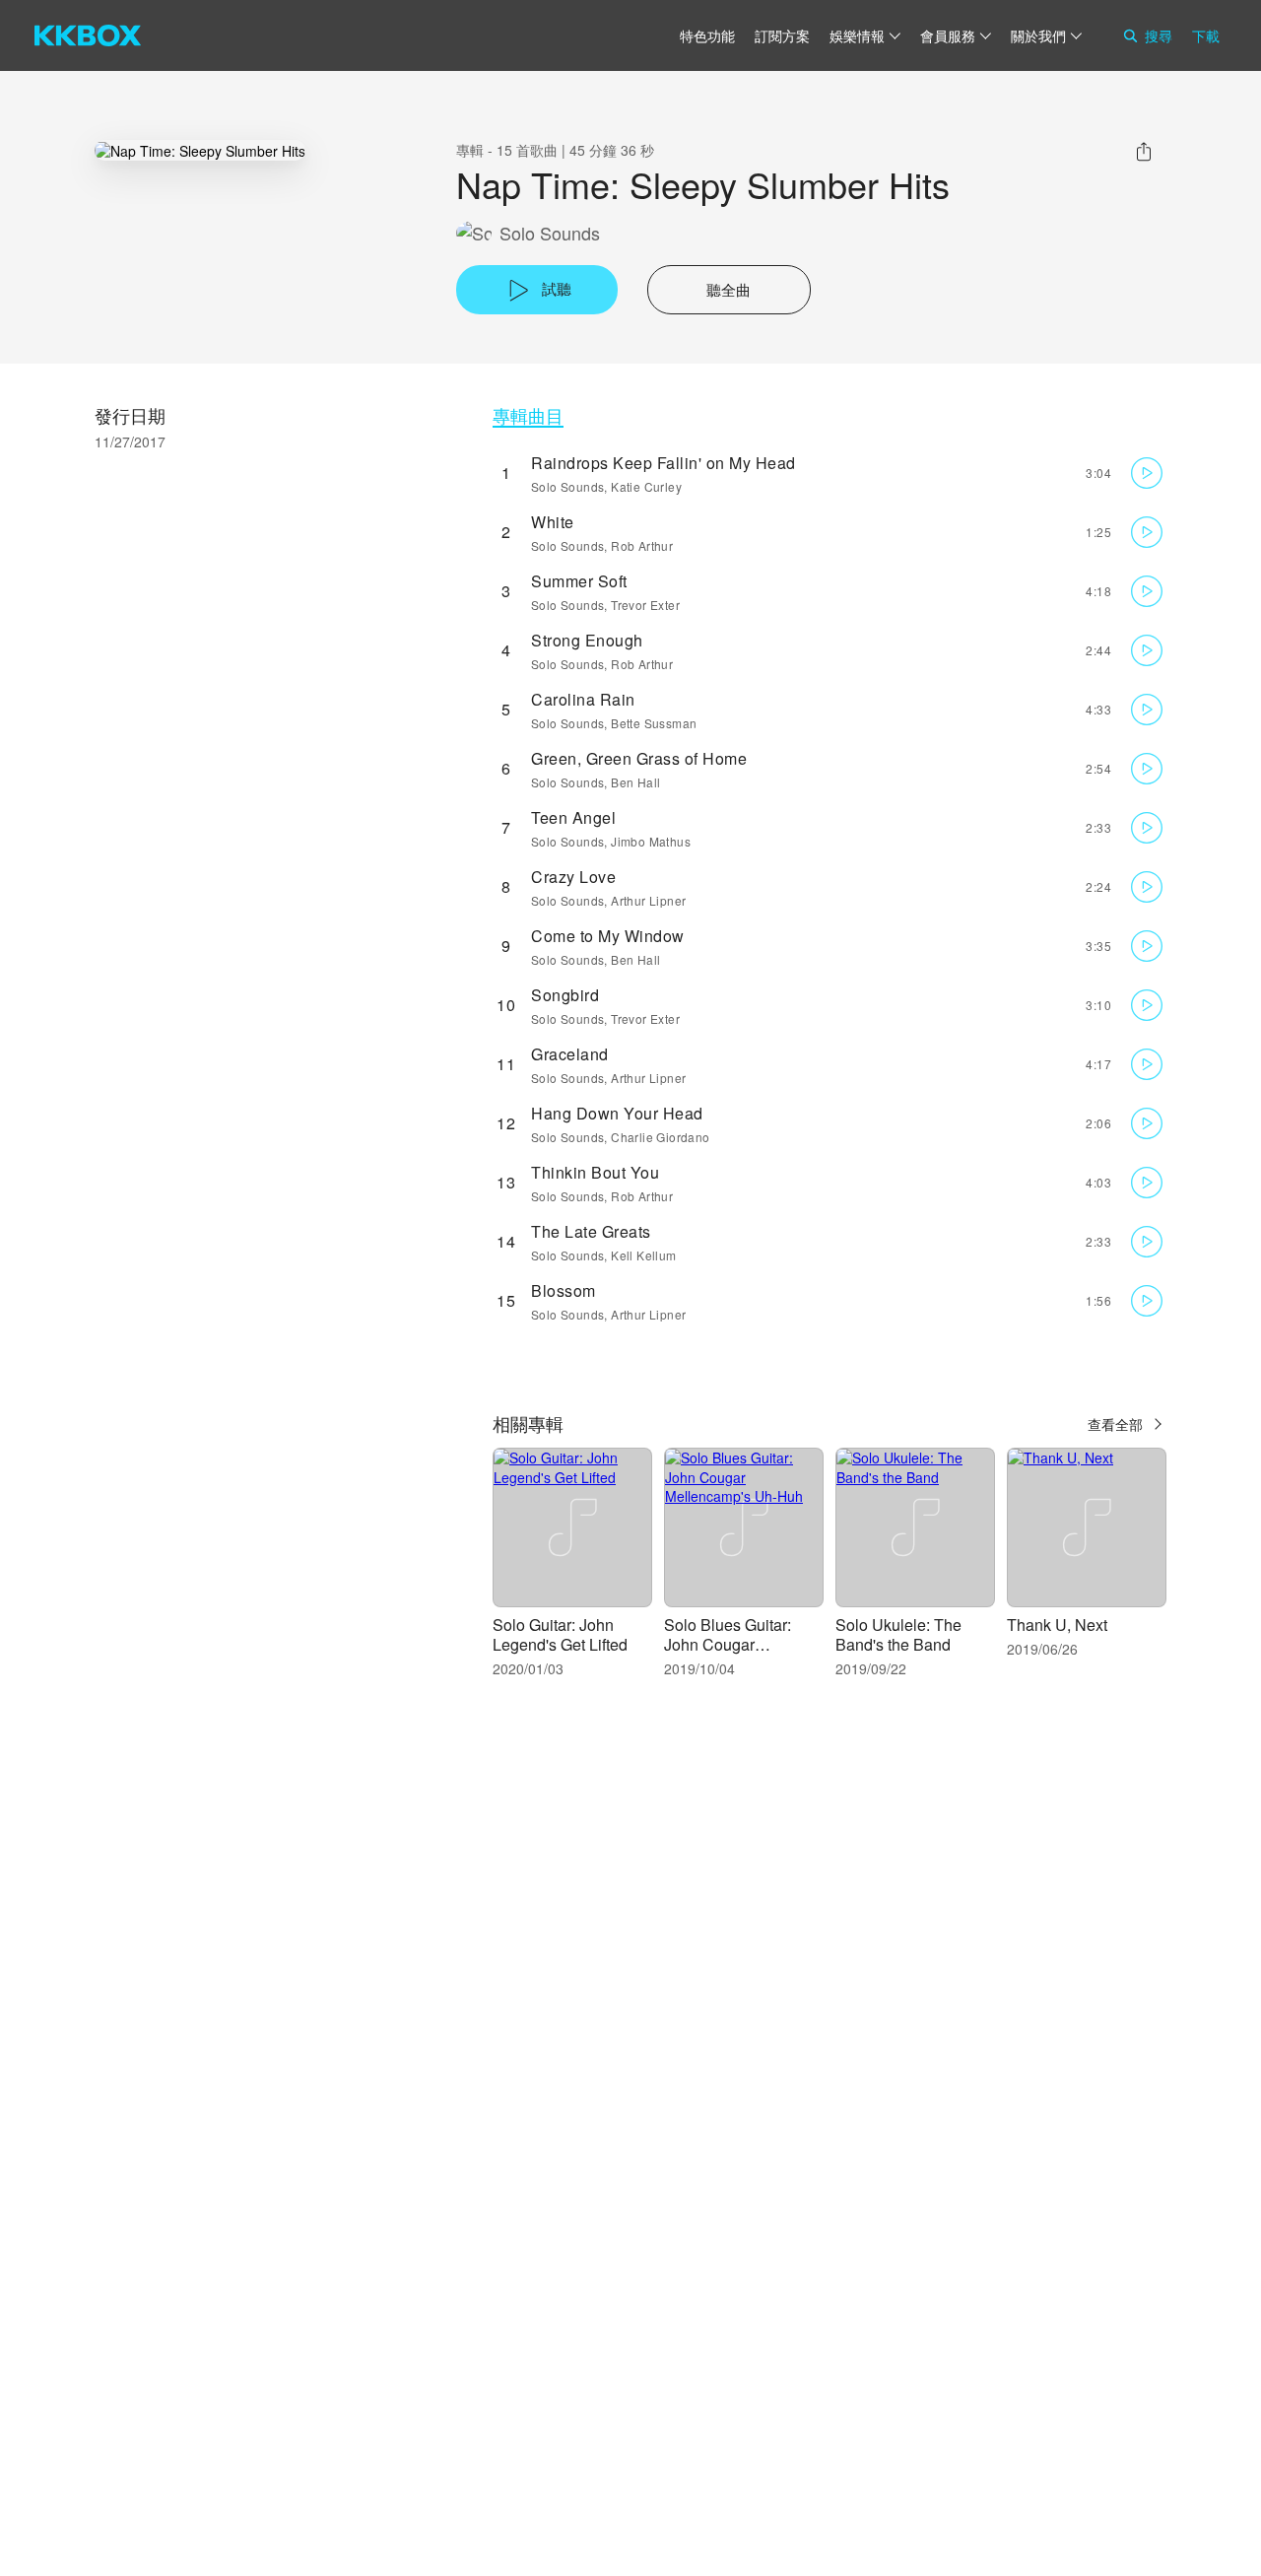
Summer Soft (579, 581)
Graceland (570, 1054)
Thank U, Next (1057, 1625)
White (553, 522)
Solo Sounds (550, 233)
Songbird (565, 995)
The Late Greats (591, 1231)
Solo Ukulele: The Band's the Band (898, 1634)
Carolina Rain (583, 699)
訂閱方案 (782, 35)
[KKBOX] (88, 35)
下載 (1206, 35)
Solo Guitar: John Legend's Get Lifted (560, 1634)
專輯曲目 (528, 415)
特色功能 (707, 35)
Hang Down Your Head (617, 1113)
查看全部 (1115, 1424)
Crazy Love (573, 877)
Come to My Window (608, 936)
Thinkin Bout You (595, 1172)
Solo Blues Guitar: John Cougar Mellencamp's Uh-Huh (742, 1644)
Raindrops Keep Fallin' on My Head (664, 463)
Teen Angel (573, 817)
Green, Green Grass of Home (639, 758)
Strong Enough (587, 640)
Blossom (564, 1290)
